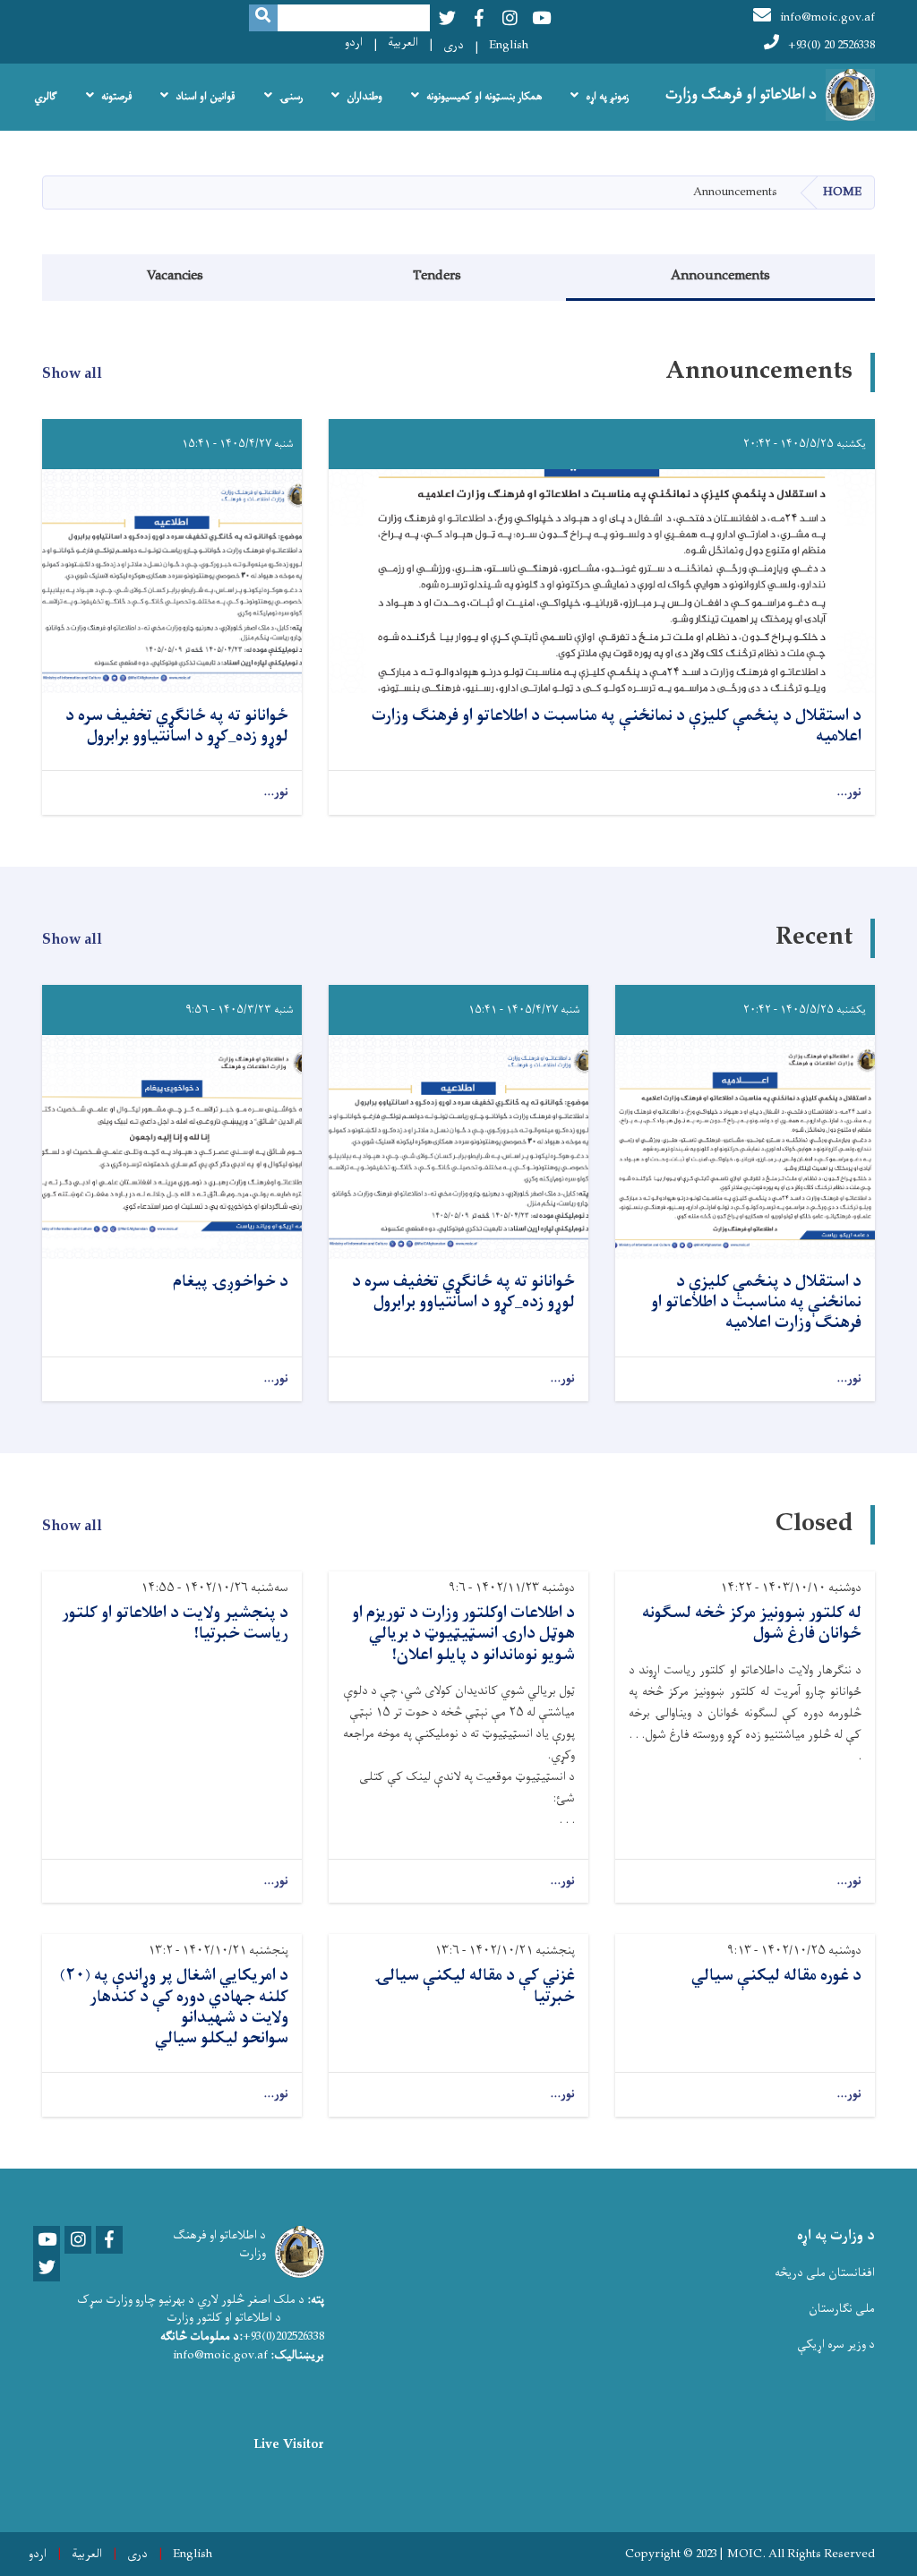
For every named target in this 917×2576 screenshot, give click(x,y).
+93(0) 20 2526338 (831, 45)
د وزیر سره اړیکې (836, 2345)
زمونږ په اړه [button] (607, 97)
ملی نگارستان (842, 2309)
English (509, 45)
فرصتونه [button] (116, 97)
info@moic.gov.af (827, 17)
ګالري (46, 97)
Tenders (437, 276)
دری (454, 45)
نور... (849, 793)
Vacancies (175, 276)
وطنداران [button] (364, 97)
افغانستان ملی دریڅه (825, 2273)
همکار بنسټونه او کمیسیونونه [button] (484, 97)
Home (842, 192)
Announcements (720, 276)
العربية (403, 43)
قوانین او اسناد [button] (206, 97)
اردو (354, 43)
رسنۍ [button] (291, 97)
